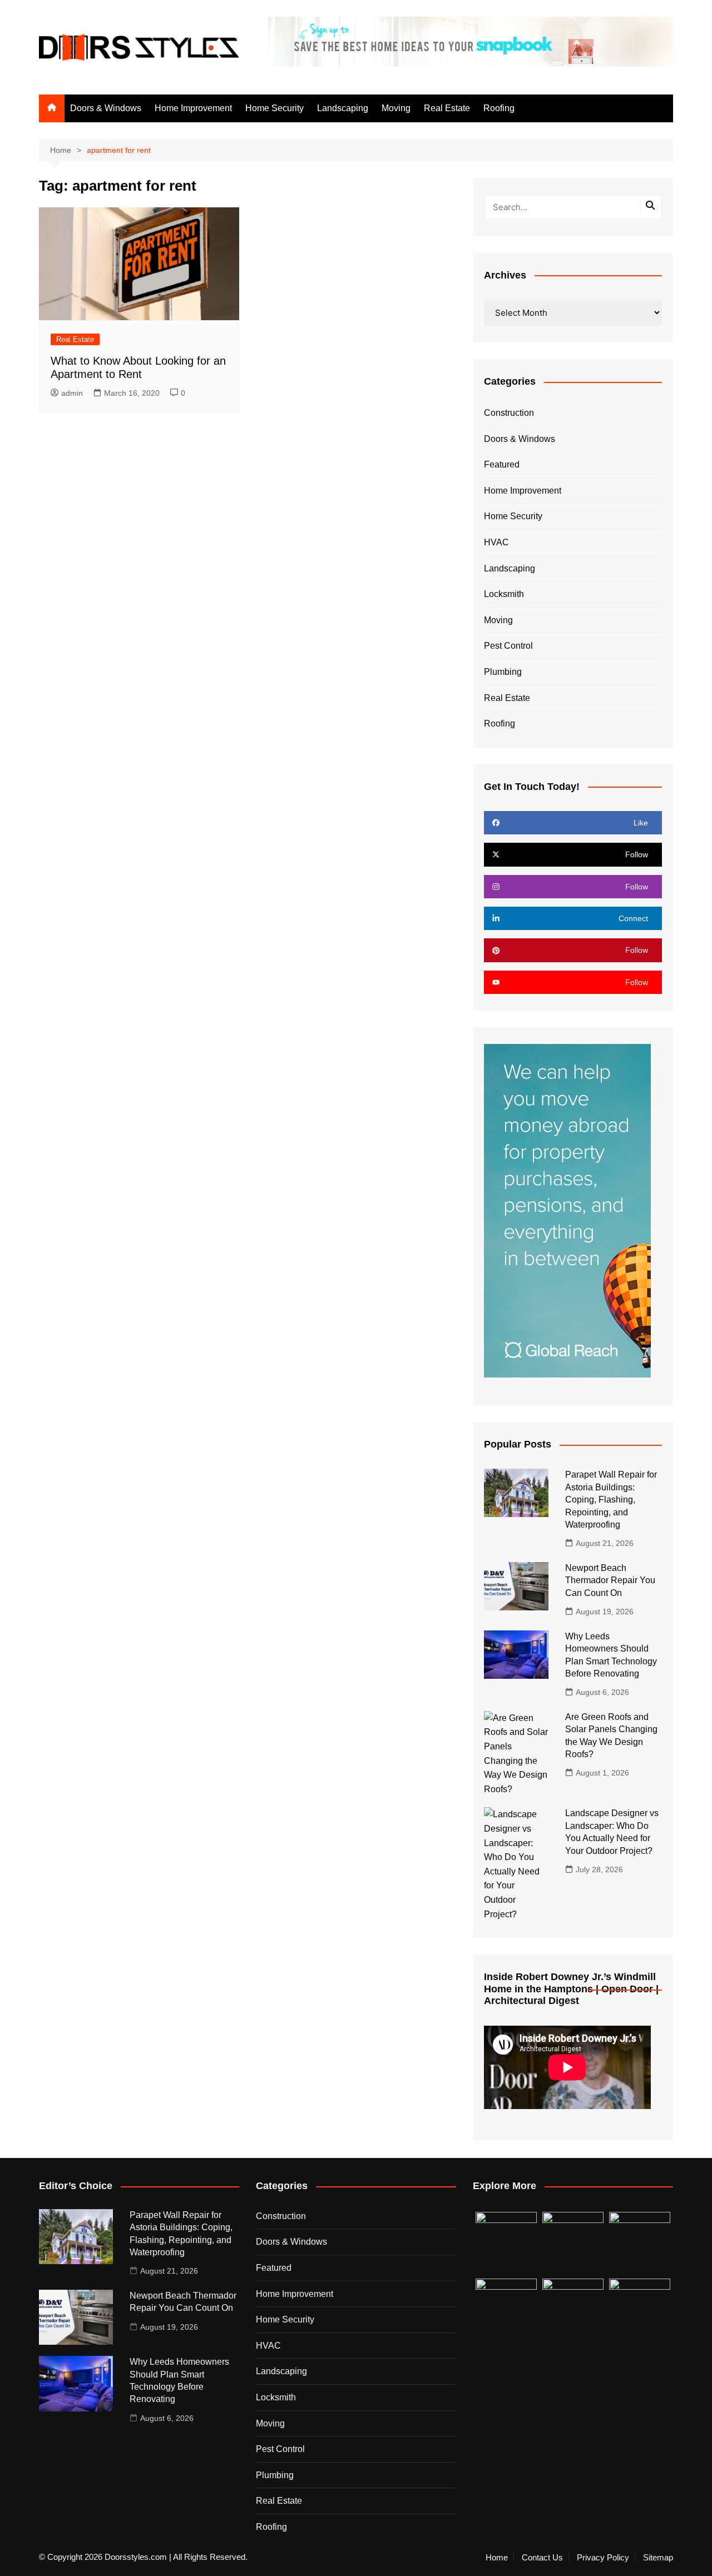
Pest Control (508, 646)
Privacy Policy (603, 2558)
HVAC (496, 542)
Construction (509, 413)
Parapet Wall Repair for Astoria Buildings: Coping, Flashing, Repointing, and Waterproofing (611, 1500)
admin (72, 393)
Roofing (499, 108)
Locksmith (504, 594)
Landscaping (343, 108)
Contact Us (542, 2558)
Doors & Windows (106, 108)
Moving (396, 108)
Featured (502, 464)
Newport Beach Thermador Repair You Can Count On (610, 1580)
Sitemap (658, 2558)
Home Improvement (193, 108)
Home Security (275, 108)
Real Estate (447, 108)
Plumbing (503, 672)
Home (497, 2558)
